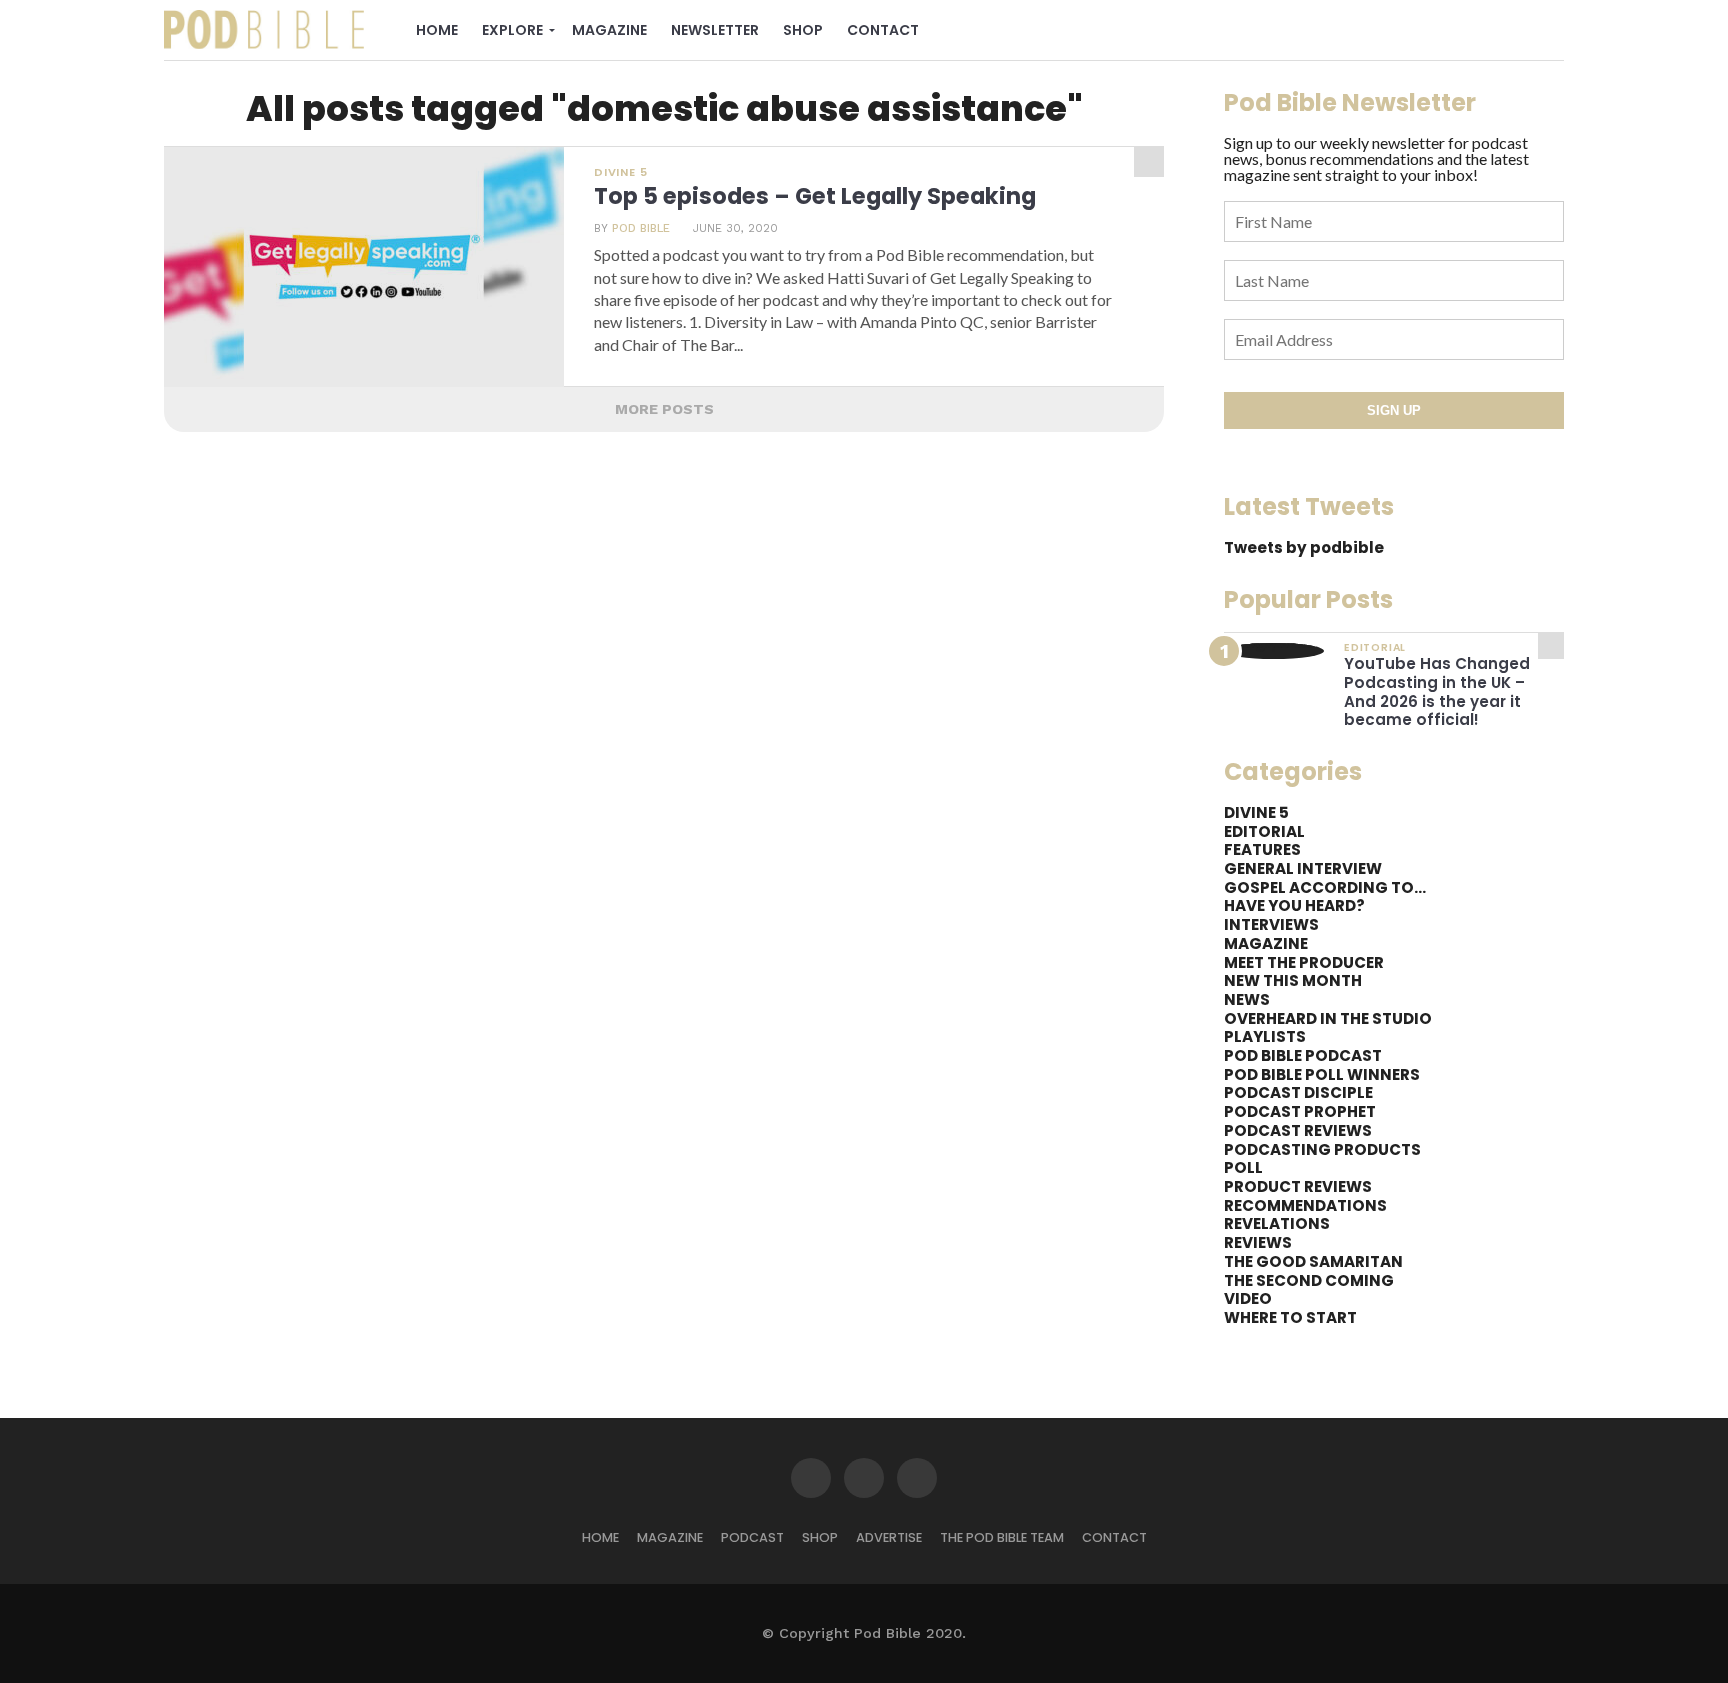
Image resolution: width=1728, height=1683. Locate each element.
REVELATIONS (1277, 1223)
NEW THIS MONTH (1293, 980)
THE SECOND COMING (1309, 1280)
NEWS (1247, 999)
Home (437, 30)
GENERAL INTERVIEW (1303, 868)
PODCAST (752, 1537)
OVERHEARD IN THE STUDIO (1328, 1018)
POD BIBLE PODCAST (1303, 1055)
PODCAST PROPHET (1300, 1111)
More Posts (664, 409)
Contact (883, 30)
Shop (803, 30)
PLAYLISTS (1265, 1036)
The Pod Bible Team (1002, 1537)
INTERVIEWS (1271, 924)
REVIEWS (1258, 1242)
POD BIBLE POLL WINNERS (1322, 1074)
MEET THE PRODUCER (1304, 962)
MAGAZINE (1266, 943)
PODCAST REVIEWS (1298, 1130)
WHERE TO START (1290, 1317)
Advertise (889, 1537)
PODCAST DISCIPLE (1298, 1092)
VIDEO (1248, 1298)
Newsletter (715, 30)
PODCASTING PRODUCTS (1322, 1149)
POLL (1243, 1167)
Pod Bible (641, 228)
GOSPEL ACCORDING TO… (1325, 887)
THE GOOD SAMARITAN (1313, 1261)
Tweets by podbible (1304, 547)
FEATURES (1262, 849)
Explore (512, 30)
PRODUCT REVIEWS (1298, 1186)
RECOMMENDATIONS (1305, 1205)
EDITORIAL (1264, 831)
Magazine (609, 30)
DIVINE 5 (1256, 812)
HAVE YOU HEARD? (1294, 905)
